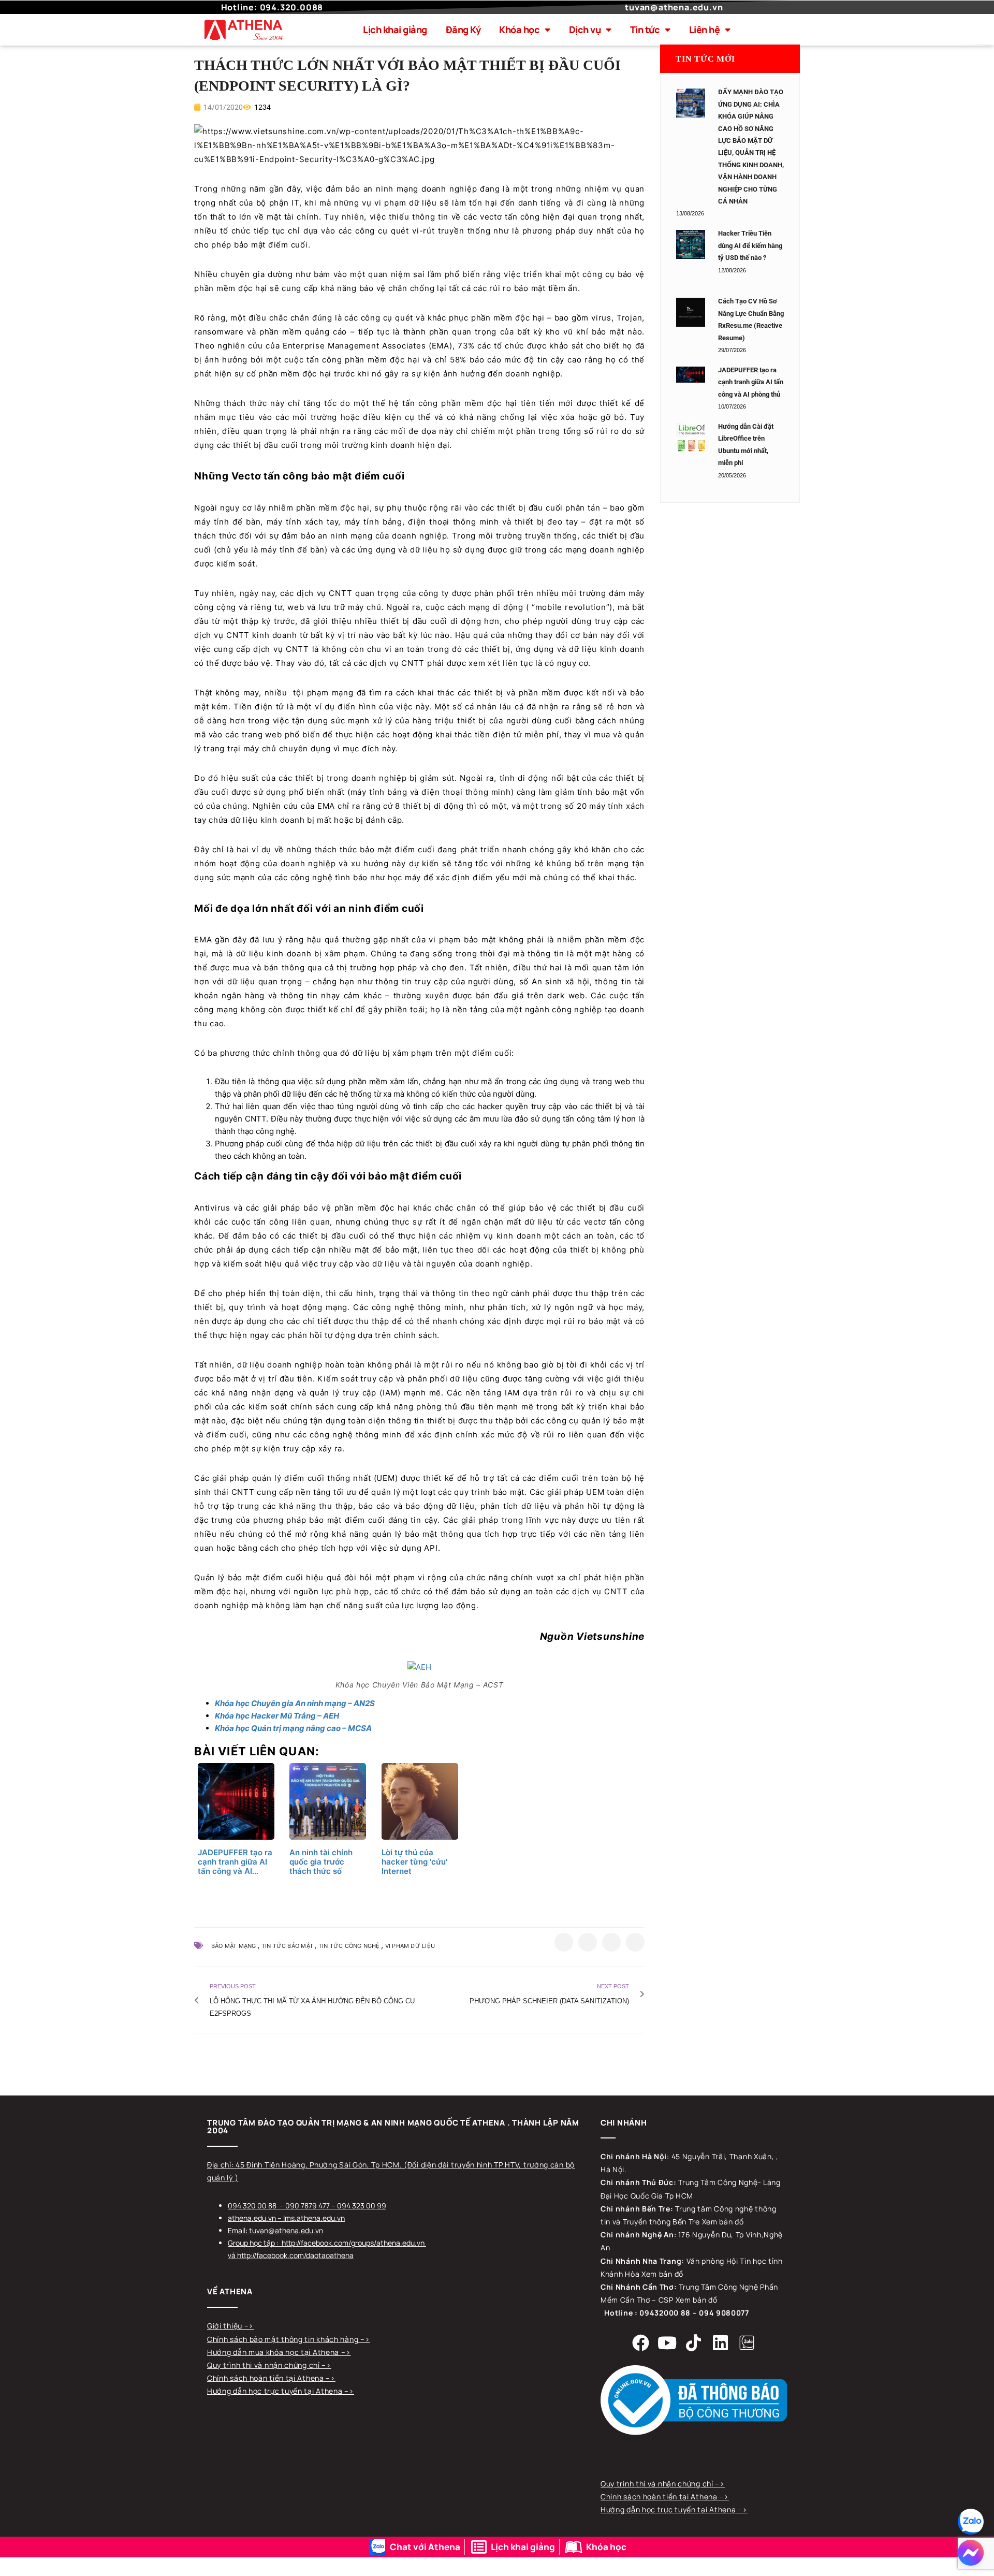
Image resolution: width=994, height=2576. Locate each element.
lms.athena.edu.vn (314, 2218)
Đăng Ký (463, 30)
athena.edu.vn (252, 2218)
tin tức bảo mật (287, 1946)
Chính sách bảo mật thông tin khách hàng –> (288, 2339)
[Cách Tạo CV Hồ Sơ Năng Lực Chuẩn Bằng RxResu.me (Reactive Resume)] (691, 312)
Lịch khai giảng (395, 30)
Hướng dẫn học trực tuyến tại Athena (276, 2391)
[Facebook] (641, 2343)
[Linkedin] (720, 2343)
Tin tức (645, 30)
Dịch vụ (585, 30)
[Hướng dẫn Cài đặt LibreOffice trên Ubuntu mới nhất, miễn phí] (691, 438)
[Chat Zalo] (971, 2522)
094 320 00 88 (252, 2206)
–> (249, 2326)
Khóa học (519, 30)
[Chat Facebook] (971, 2553)
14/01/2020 (222, 107)
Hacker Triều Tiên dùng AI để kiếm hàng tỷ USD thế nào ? (750, 245)
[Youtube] (667, 2343)
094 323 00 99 (362, 2206)
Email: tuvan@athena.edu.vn (275, 2230)
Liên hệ (705, 30)
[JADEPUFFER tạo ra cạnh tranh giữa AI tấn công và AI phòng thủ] (691, 375)
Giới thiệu (226, 2326)
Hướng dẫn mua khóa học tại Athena (274, 2352)
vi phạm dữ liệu (410, 1946)
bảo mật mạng (234, 1946)
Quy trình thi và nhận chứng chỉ (264, 2365)
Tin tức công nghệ (349, 1946)
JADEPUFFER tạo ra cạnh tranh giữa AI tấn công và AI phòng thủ (751, 382)
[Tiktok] (694, 2343)
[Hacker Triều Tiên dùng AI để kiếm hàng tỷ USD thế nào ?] (691, 244)
